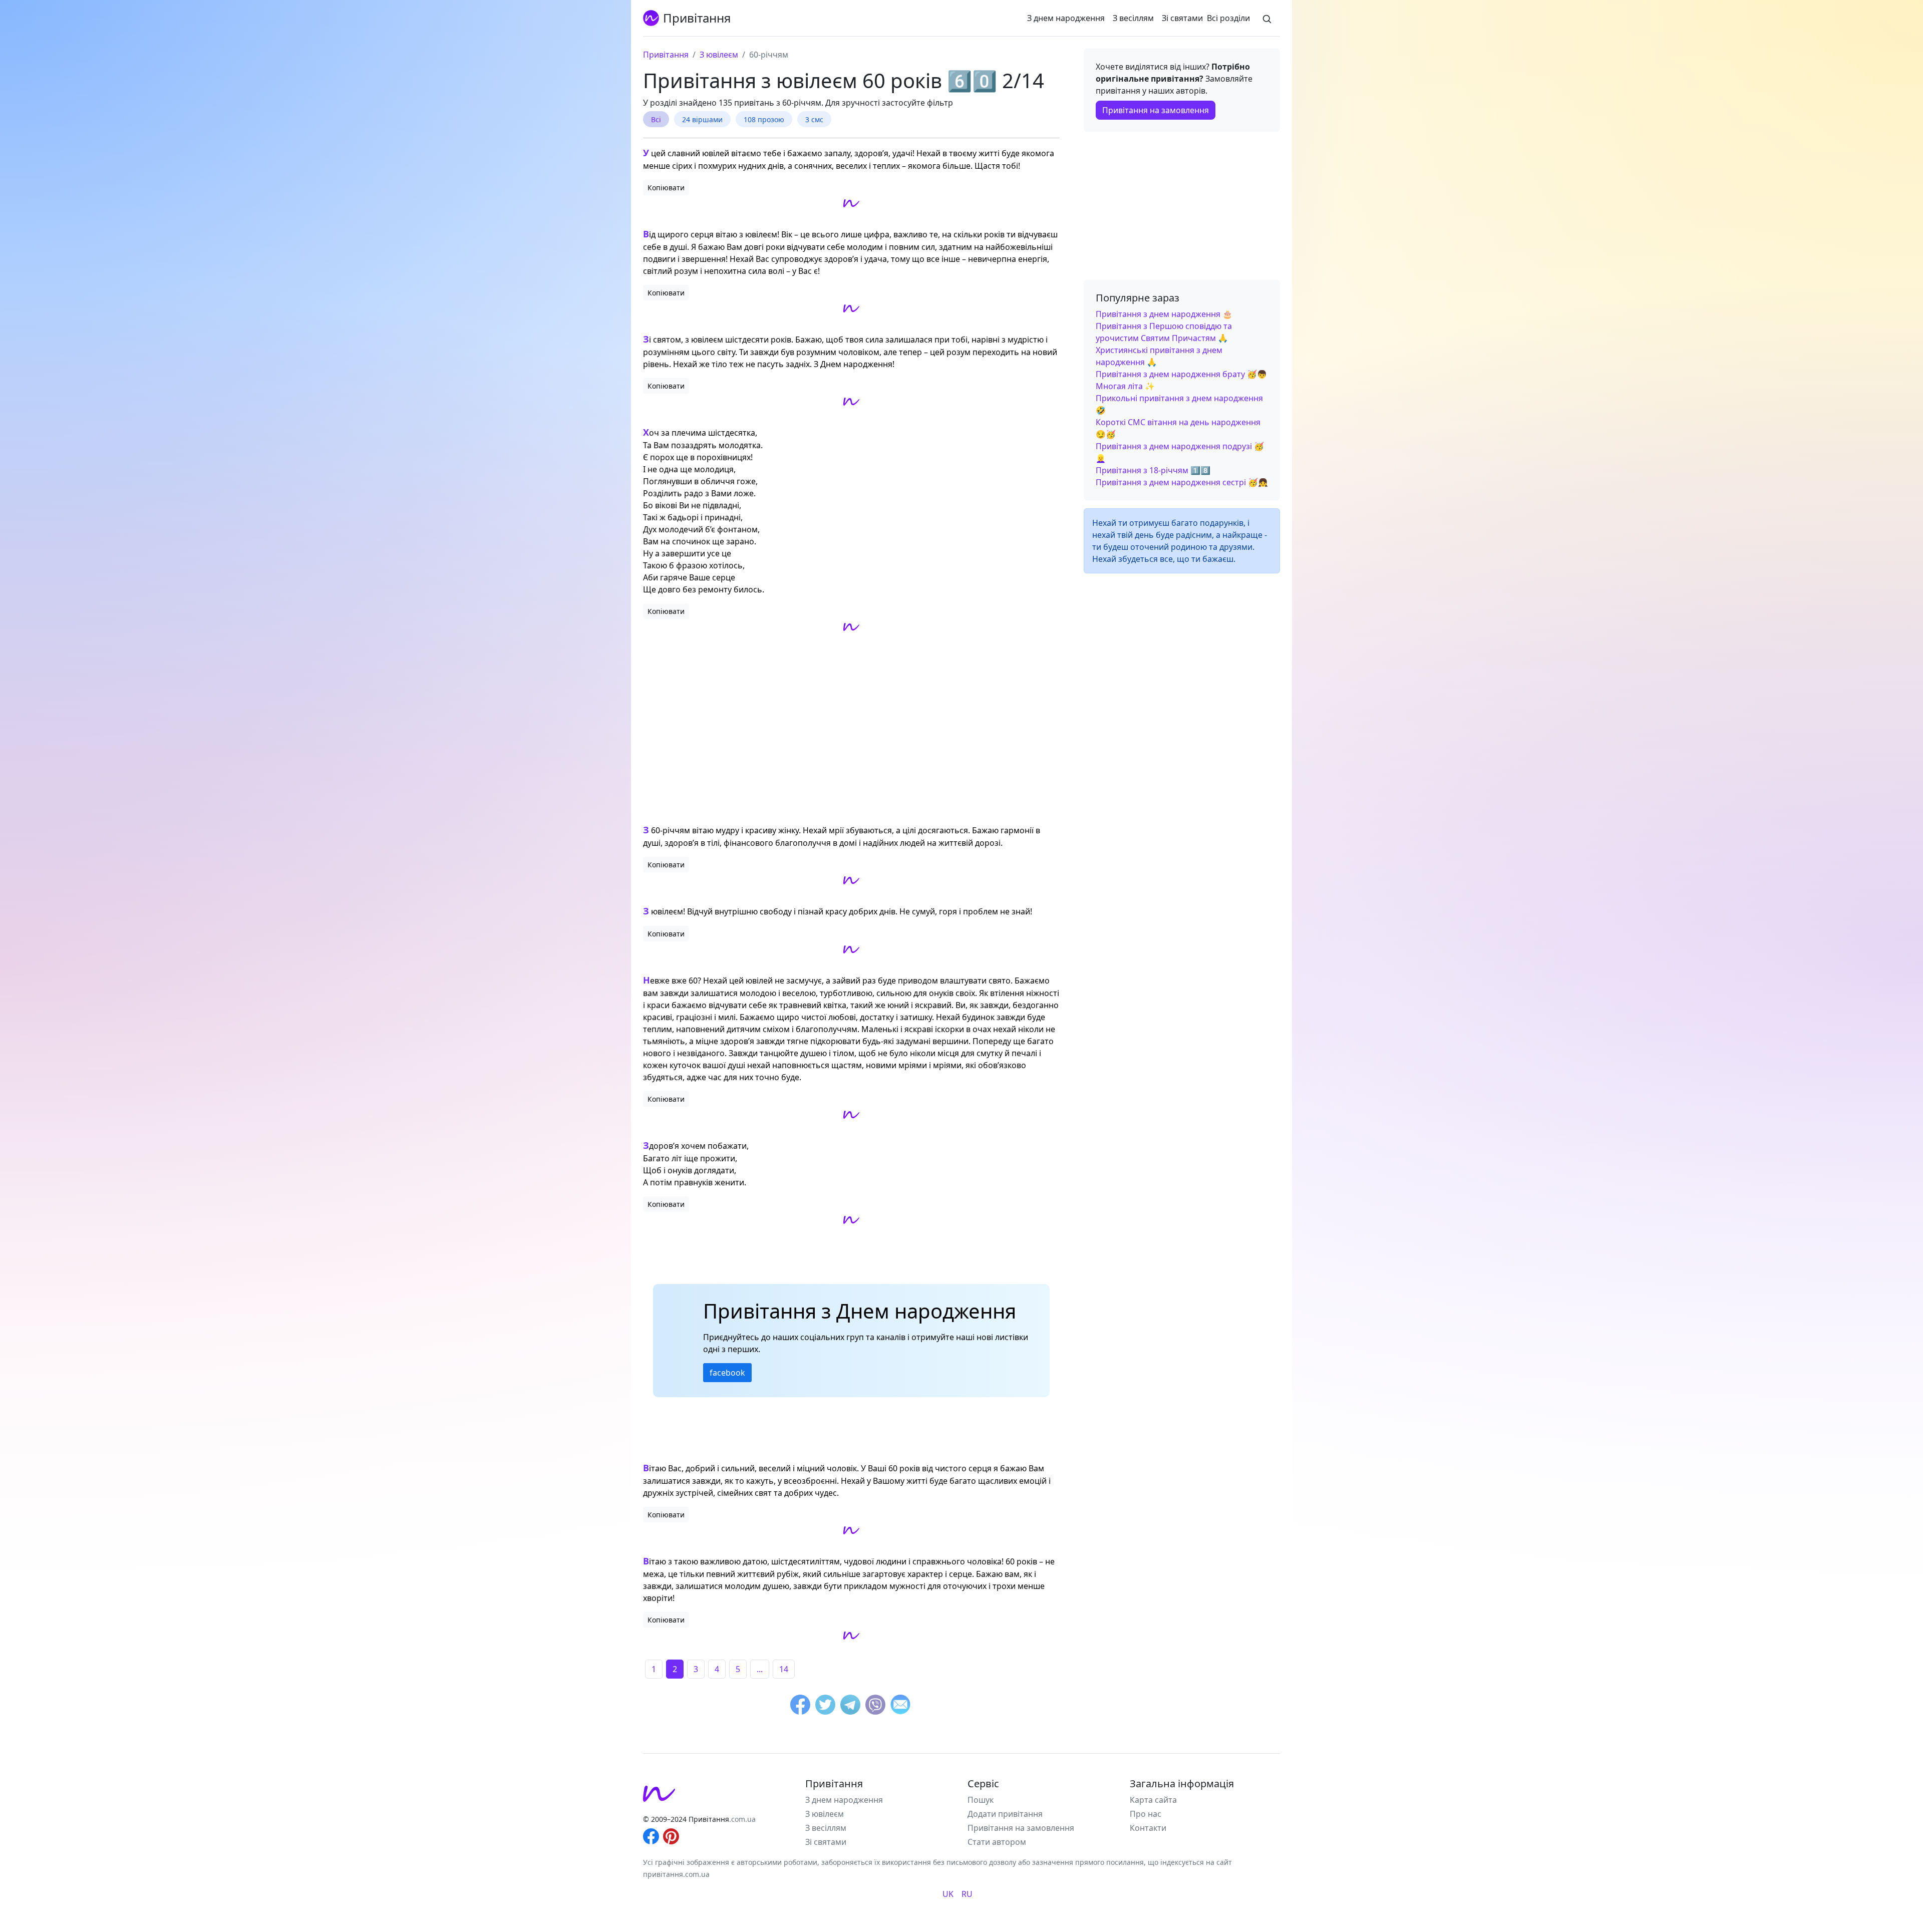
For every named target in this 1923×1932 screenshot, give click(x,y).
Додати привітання (1005, 1814)
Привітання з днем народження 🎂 (1164, 314)
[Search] (1267, 18)
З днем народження (1066, 18)
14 (784, 1669)
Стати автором (997, 1842)
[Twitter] (825, 1706)
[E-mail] (900, 1706)
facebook (727, 1373)
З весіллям (1133, 18)
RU (967, 1894)
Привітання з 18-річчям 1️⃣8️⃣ (1153, 470)
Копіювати (666, 188)
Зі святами (1182, 18)
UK (948, 1894)
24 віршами (702, 119)
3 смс (814, 119)
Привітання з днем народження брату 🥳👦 (1181, 374)
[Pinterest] (671, 1835)
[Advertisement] (851, 729)
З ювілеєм (825, 1814)
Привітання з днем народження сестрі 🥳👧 (1182, 482)
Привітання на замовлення (1156, 110)
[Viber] (875, 1706)
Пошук (981, 1800)
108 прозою (764, 119)
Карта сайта (1153, 1800)
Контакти (1148, 1828)
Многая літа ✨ (1125, 386)
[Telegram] (850, 1706)
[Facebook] (800, 1706)
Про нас (1146, 1814)
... (760, 1669)
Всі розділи (1228, 18)
